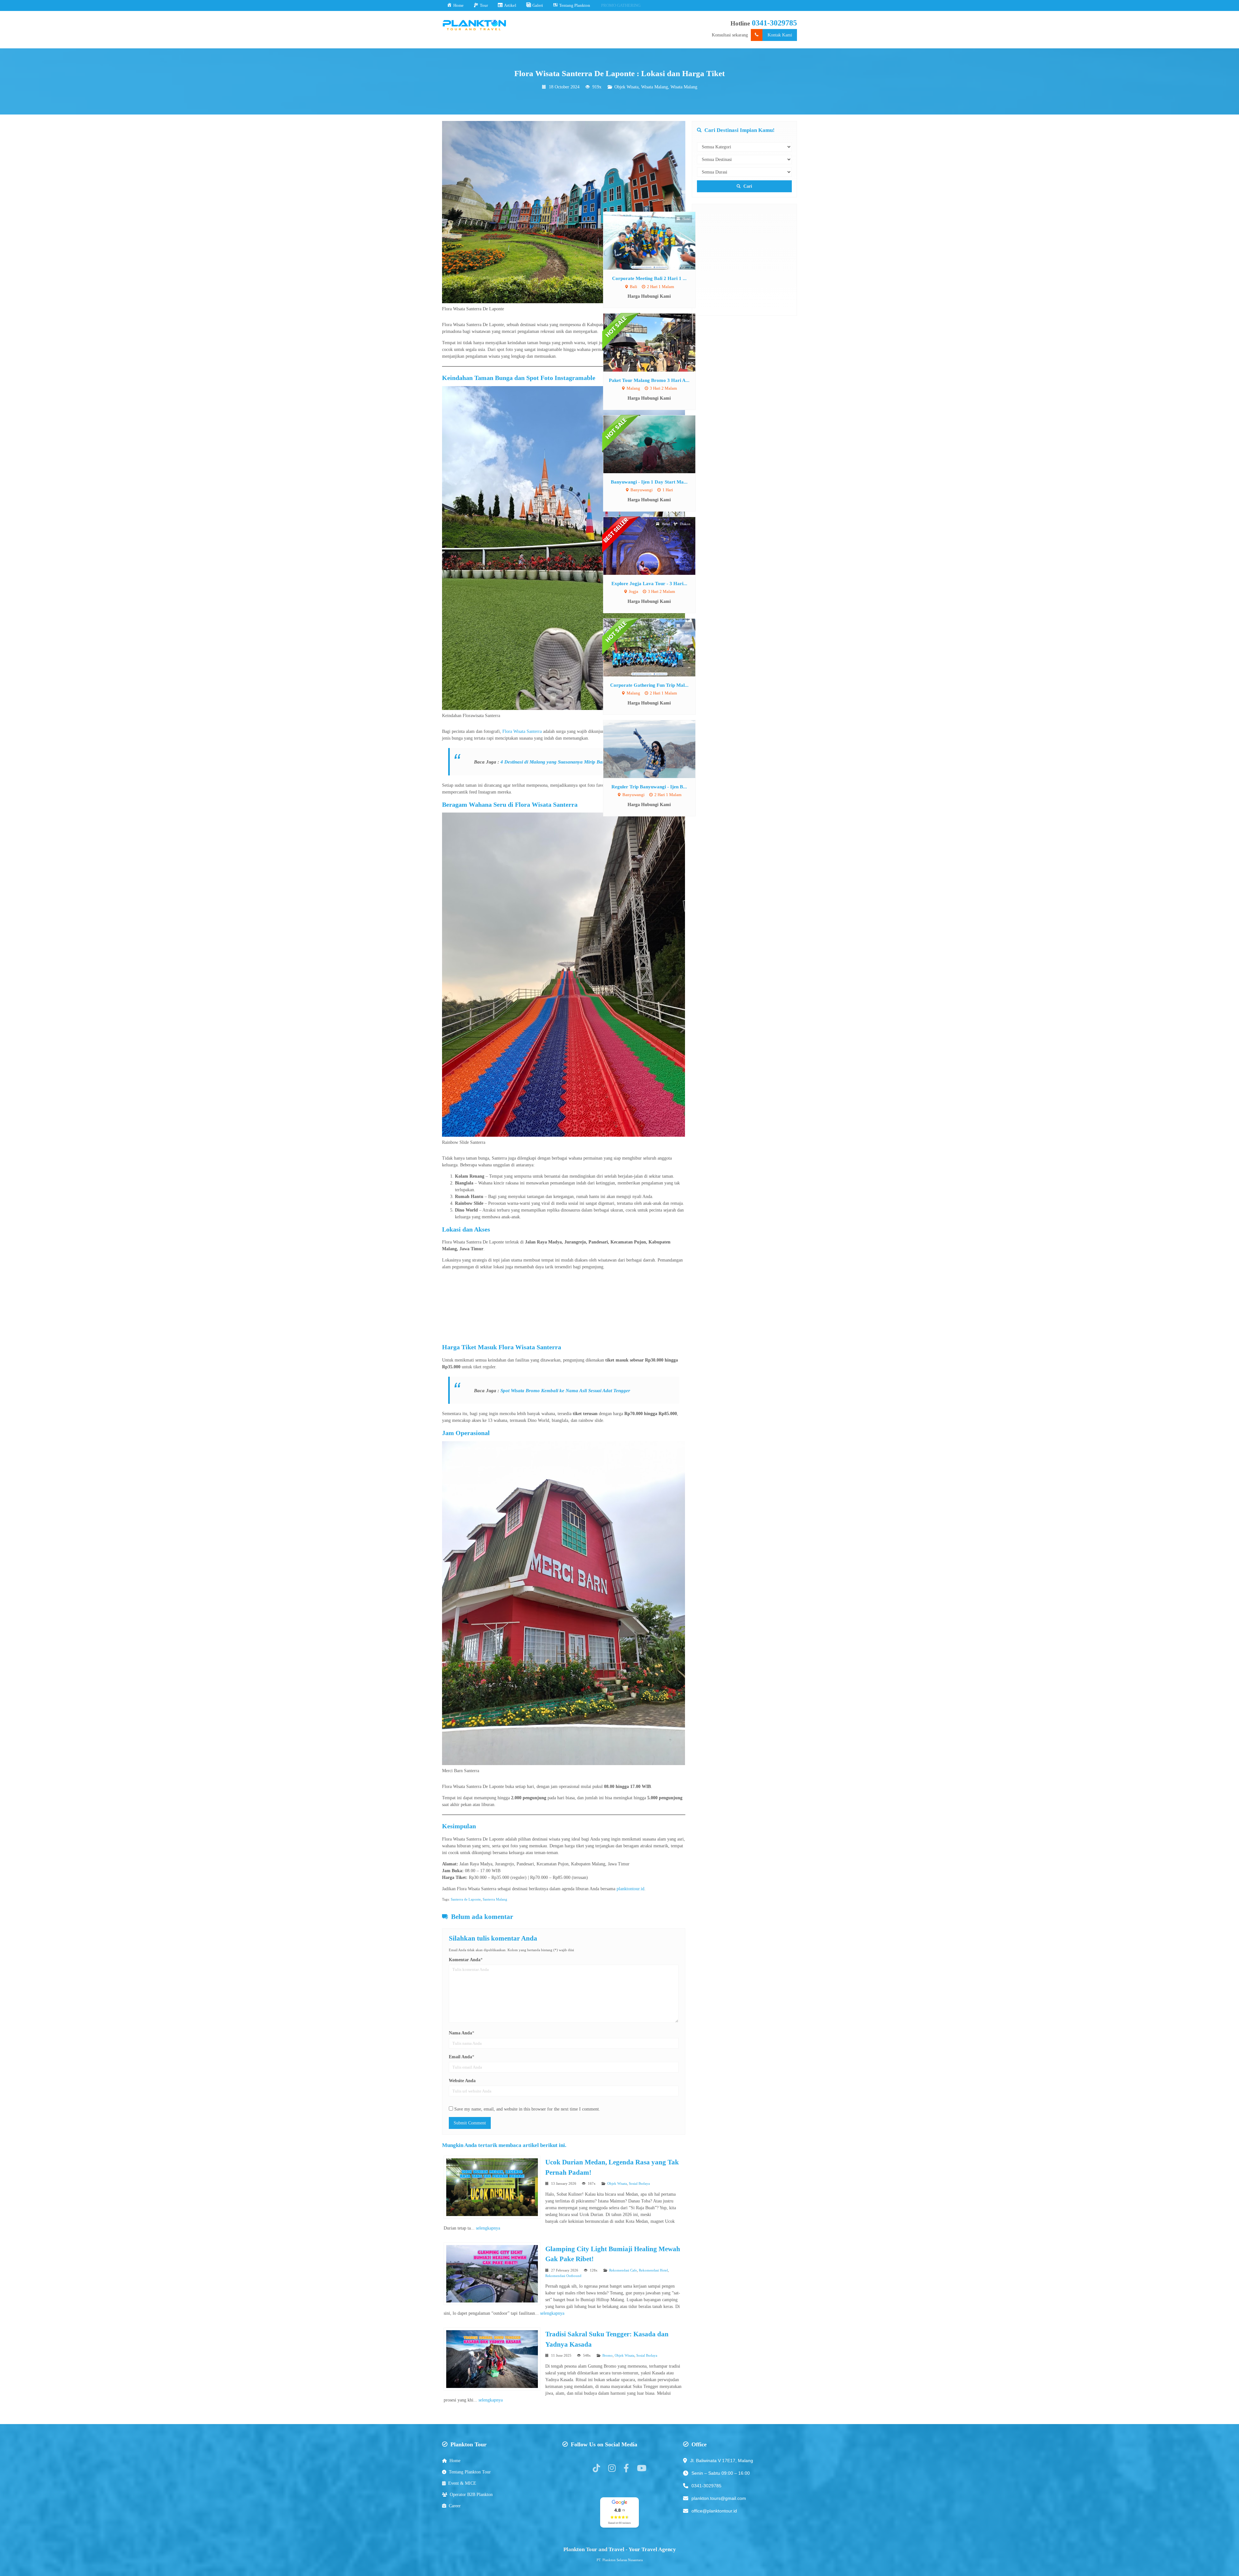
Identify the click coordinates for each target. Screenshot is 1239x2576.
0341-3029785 (774, 23)
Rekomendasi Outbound (563, 2276)
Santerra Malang (495, 1899)
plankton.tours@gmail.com (719, 2498)
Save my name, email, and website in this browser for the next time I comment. (527, 2109)
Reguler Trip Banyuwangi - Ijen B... (459, 787)
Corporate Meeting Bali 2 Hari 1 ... (459, 278)
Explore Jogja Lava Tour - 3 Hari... (459, 583)
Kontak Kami (780, 35)
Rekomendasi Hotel (653, 2270)
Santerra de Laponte (466, 1899)
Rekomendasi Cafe (623, 2270)
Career (455, 2506)
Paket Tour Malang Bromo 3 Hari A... (459, 380)
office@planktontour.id (714, 2511)
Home (455, 2461)
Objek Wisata (626, 87)
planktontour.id (630, 1889)
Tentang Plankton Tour (470, 2472)
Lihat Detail (465, 240)
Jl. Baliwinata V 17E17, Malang (722, 2461)
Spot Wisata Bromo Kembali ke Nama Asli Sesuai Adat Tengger (565, 1390)
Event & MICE (462, 2483)
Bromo (608, 2355)
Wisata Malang (655, 87)
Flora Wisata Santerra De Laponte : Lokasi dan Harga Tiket (619, 73)
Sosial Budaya (639, 2183)
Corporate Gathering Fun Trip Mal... (459, 685)
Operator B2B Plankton (471, 2495)
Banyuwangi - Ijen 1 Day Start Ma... (459, 482)
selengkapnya (488, 2228)
